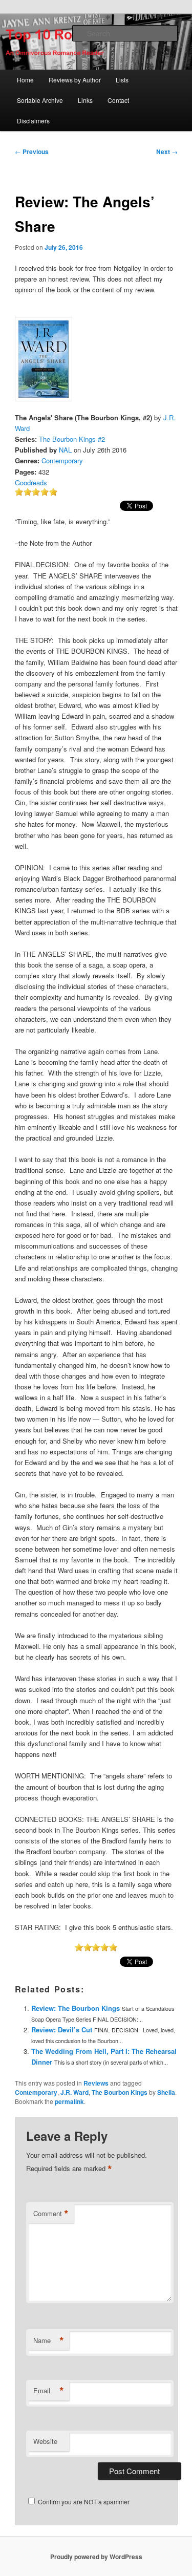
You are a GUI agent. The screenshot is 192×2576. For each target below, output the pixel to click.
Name (49, 2341)
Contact (118, 100)
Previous (32, 152)
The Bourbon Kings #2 (72, 439)
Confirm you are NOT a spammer (83, 2502)
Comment (51, 2214)
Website (45, 2441)
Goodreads (31, 482)
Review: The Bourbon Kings (76, 2008)
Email (49, 2391)
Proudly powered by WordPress (96, 2557)
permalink (69, 2101)
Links (85, 100)
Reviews (96, 2083)
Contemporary (62, 460)
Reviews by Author (75, 80)
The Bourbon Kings (120, 2092)
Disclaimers (33, 121)
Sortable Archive (40, 100)
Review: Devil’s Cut (62, 2030)
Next (167, 152)
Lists (122, 80)
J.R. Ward (74, 2092)
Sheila (166, 2092)
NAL (65, 450)
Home (25, 80)
